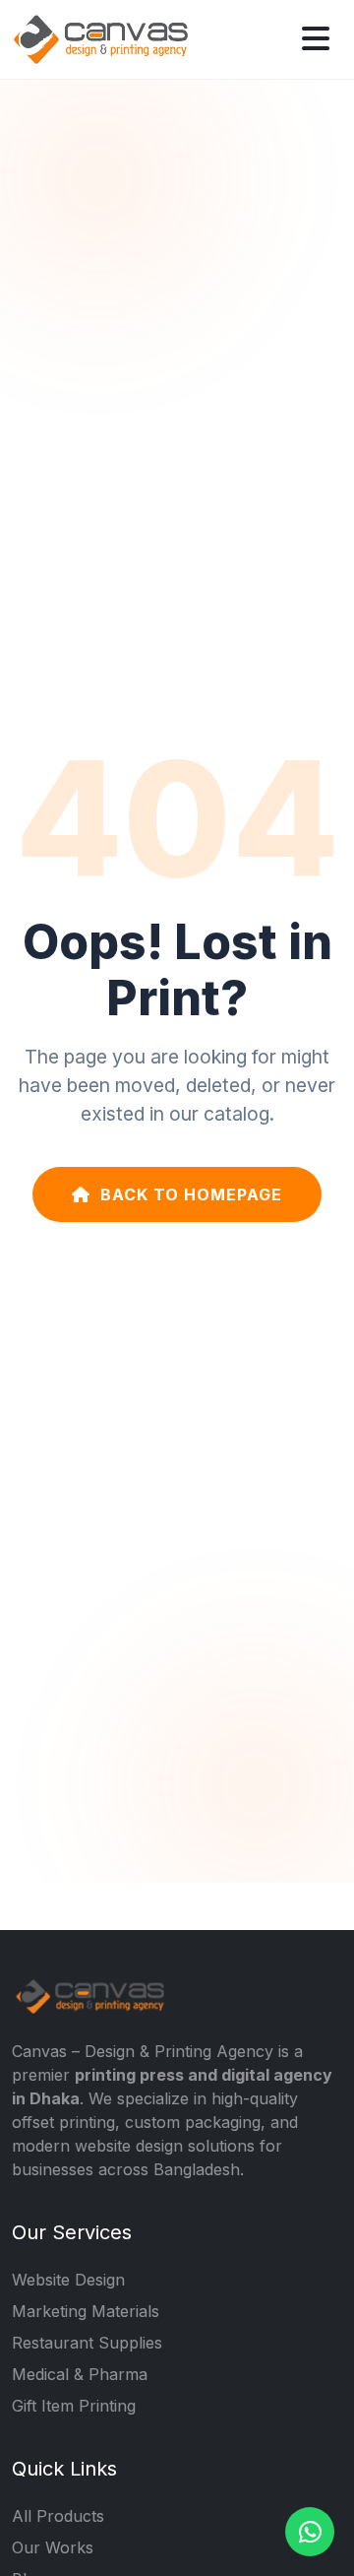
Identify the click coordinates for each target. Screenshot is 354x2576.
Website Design (68, 2280)
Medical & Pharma (80, 2374)
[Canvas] (100, 37)
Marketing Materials (86, 2311)
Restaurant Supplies (87, 2343)
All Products (58, 2516)
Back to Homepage (191, 1194)
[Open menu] (316, 39)
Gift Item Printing (74, 2406)
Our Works (53, 2547)
